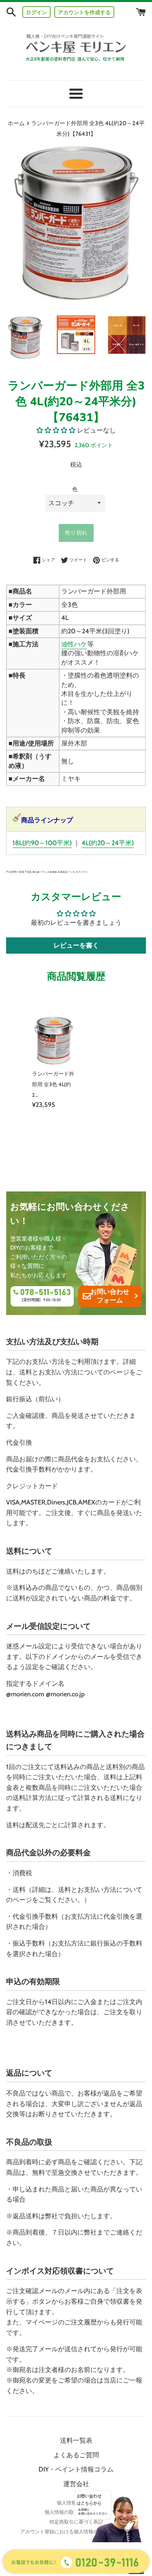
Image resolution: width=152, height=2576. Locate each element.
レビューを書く (76, 945)
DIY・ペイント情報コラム (76, 2469)
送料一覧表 (76, 2440)
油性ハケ (74, 644)
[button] (56, 430)
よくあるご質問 (76, 2455)
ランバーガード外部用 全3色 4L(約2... (53, 1084)
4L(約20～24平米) (108, 843)
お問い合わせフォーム (110, 1296)
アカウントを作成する (84, 12)
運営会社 (76, 2484)
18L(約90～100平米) (42, 843)
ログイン (36, 12)
